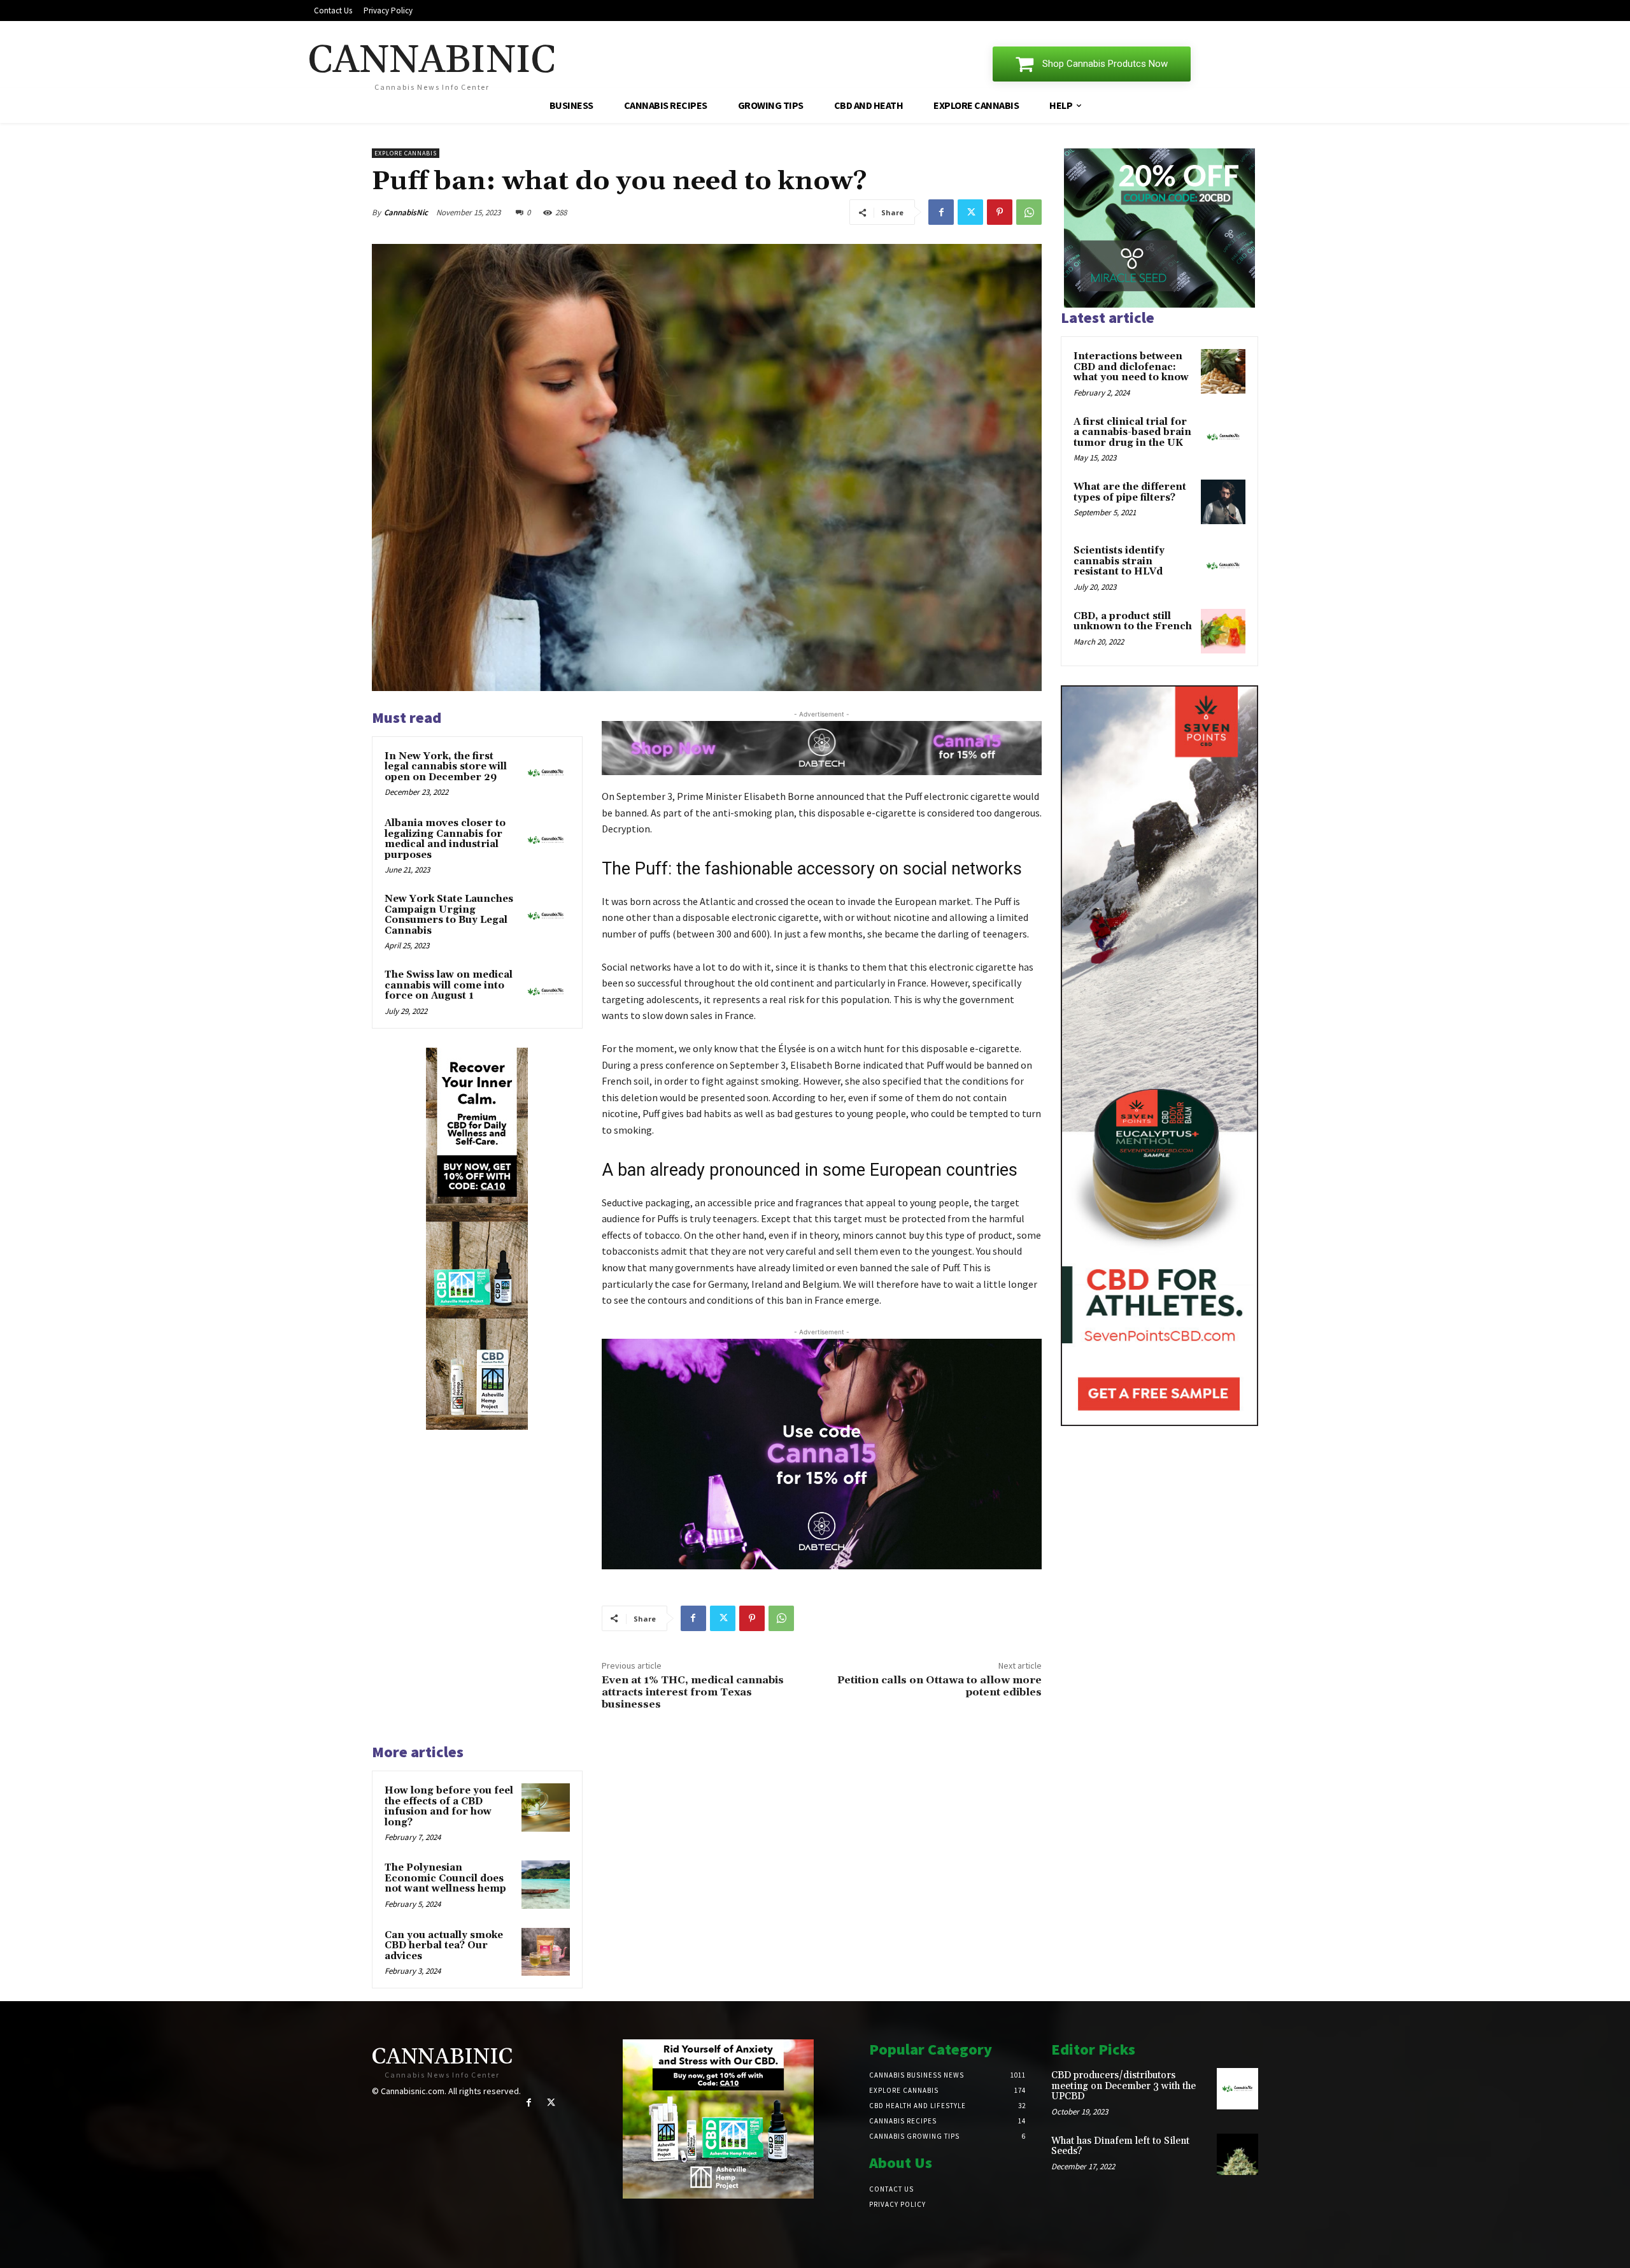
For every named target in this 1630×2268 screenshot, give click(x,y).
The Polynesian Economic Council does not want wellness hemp (445, 1878)
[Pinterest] (1000, 212)
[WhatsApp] (1029, 212)
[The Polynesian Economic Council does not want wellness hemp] (546, 1885)
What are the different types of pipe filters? (1130, 492)
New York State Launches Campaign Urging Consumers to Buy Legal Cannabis (449, 915)
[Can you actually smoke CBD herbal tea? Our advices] (546, 1952)
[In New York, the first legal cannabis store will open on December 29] (546, 773)
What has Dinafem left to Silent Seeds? (1120, 2146)
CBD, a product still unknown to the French (1133, 622)
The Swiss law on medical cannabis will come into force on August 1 (449, 985)
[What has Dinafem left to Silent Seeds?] (1237, 2154)
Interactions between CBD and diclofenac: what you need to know (1131, 367)
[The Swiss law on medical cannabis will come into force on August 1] (546, 992)
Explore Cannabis (406, 153)
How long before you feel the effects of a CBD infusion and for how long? (449, 1807)
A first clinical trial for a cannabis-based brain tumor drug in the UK (1132, 432)
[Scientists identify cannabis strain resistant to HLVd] (1223, 566)
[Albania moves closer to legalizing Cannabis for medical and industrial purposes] (546, 840)
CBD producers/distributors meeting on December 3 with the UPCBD (1123, 2086)
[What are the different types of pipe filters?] (1223, 502)
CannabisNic (406, 212)
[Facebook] (941, 212)
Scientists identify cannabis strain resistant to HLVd (1119, 561)
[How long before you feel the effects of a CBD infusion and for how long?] (546, 1808)
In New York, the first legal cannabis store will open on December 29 (446, 767)
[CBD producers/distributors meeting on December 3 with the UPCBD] (1237, 2089)
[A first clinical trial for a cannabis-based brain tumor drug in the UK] (1223, 437)
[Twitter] (970, 212)
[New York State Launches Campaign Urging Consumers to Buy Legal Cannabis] (546, 916)
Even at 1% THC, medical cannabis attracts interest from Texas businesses (693, 1692)
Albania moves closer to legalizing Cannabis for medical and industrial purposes (445, 839)
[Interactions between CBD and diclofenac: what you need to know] (1223, 371)
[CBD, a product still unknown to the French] (1223, 631)
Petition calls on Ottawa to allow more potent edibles (939, 1686)
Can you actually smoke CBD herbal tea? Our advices (444, 1946)
